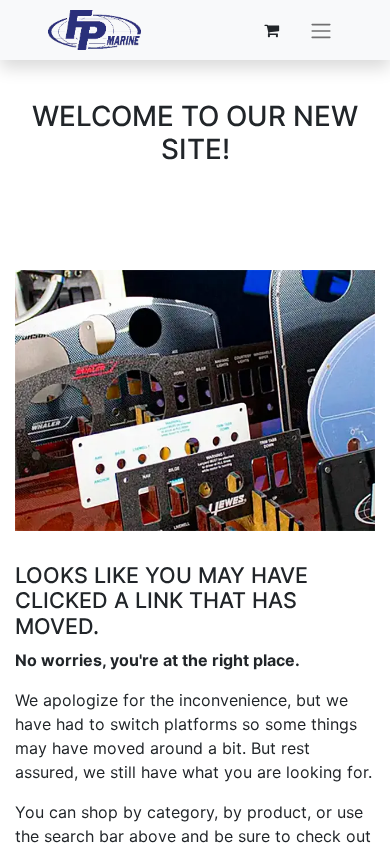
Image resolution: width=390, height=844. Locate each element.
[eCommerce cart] (272, 30)
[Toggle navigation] (321, 30)
